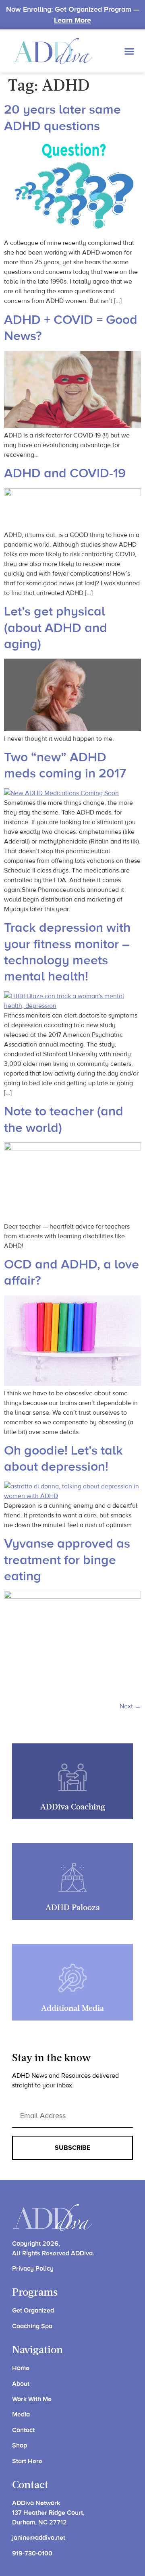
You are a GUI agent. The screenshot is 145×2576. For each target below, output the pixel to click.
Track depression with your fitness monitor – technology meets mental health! (67, 952)
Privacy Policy (33, 2269)
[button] (129, 51)
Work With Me (32, 2399)
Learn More (72, 20)
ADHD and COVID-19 (65, 474)
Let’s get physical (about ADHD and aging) (56, 628)
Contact (23, 2430)
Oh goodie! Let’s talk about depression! (63, 1459)
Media (21, 2414)
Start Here (27, 2461)
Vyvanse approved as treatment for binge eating (67, 1560)
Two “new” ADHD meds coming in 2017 (65, 766)
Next (130, 1706)
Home (21, 2368)
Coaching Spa (32, 2326)
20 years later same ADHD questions (62, 118)
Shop (20, 2445)
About (21, 2384)
